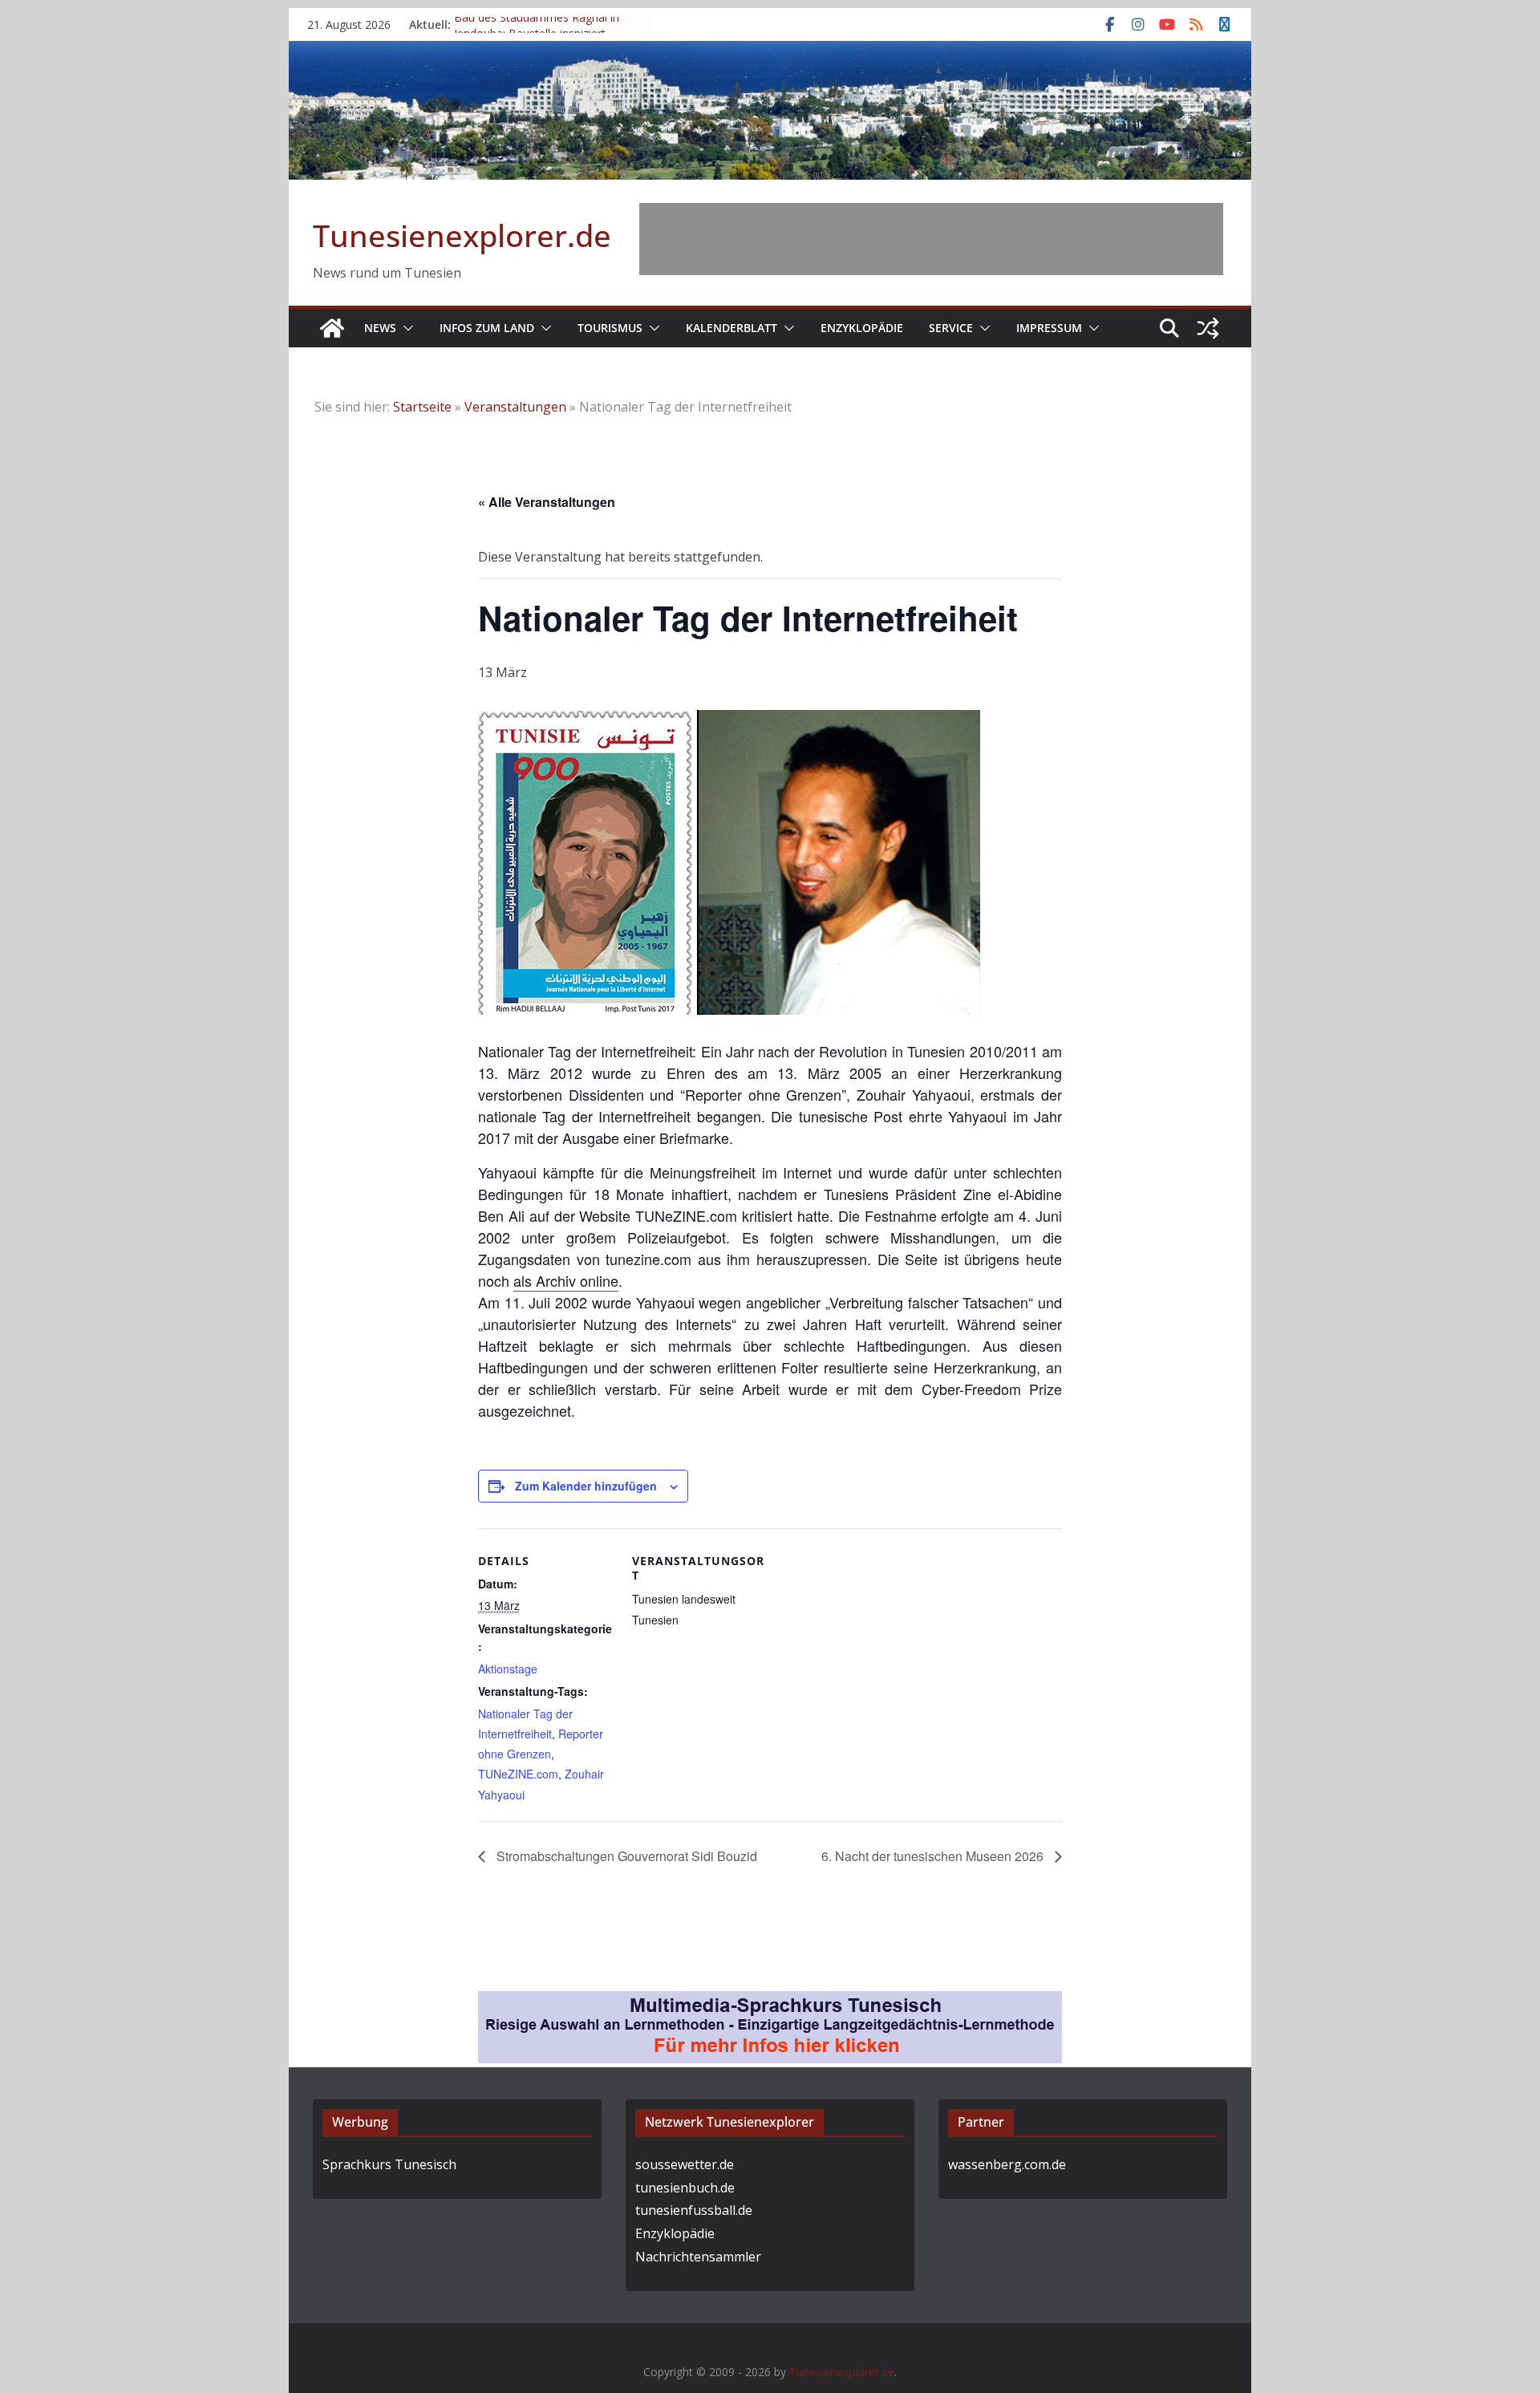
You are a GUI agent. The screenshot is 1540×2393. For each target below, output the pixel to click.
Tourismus (610, 328)
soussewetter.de (685, 2164)
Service (951, 328)
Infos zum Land (487, 328)
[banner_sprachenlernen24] (770, 2002)
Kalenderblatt (731, 328)
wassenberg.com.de (1007, 2164)
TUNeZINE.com (518, 1774)
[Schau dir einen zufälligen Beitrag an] (1208, 328)
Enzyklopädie (862, 328)
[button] (405, 328)
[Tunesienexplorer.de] (332, 328)
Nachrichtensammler (698, 2257)
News (380, 328)
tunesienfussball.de (694, 2210)
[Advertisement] (931, 239)
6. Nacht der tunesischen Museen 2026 (934, 1856)
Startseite (422, 407)
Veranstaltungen (515, 407)
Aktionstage (508, 1669)
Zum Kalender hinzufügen (586, 1486)
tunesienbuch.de (685, 2188)
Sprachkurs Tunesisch (389, 2164)
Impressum (1049, 328)
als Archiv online (566, 1280)
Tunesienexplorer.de (462, 235)
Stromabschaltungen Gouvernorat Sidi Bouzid (625, 1856)
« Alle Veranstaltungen (547, 502)
